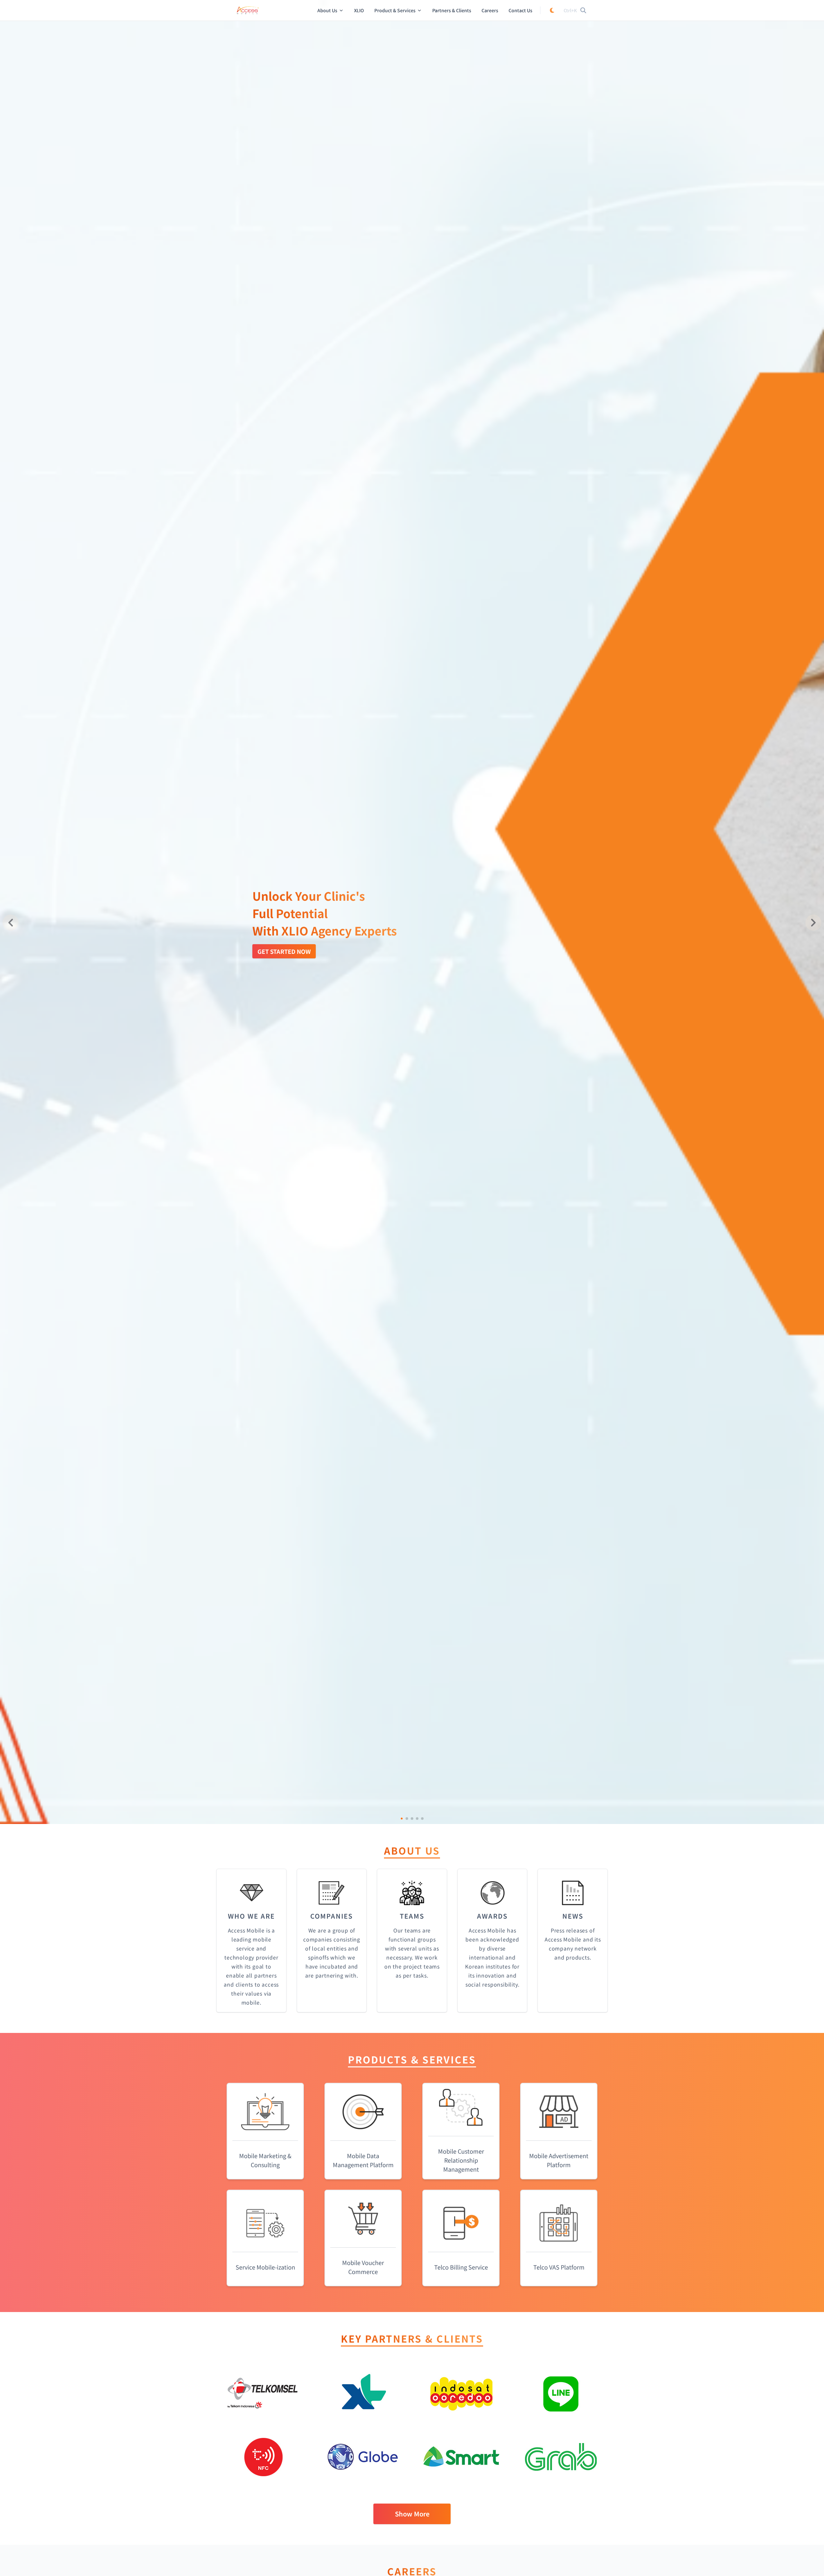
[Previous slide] (11, 923)
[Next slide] (813, 923)
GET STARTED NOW (284, 951)
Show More (412, 2514)
